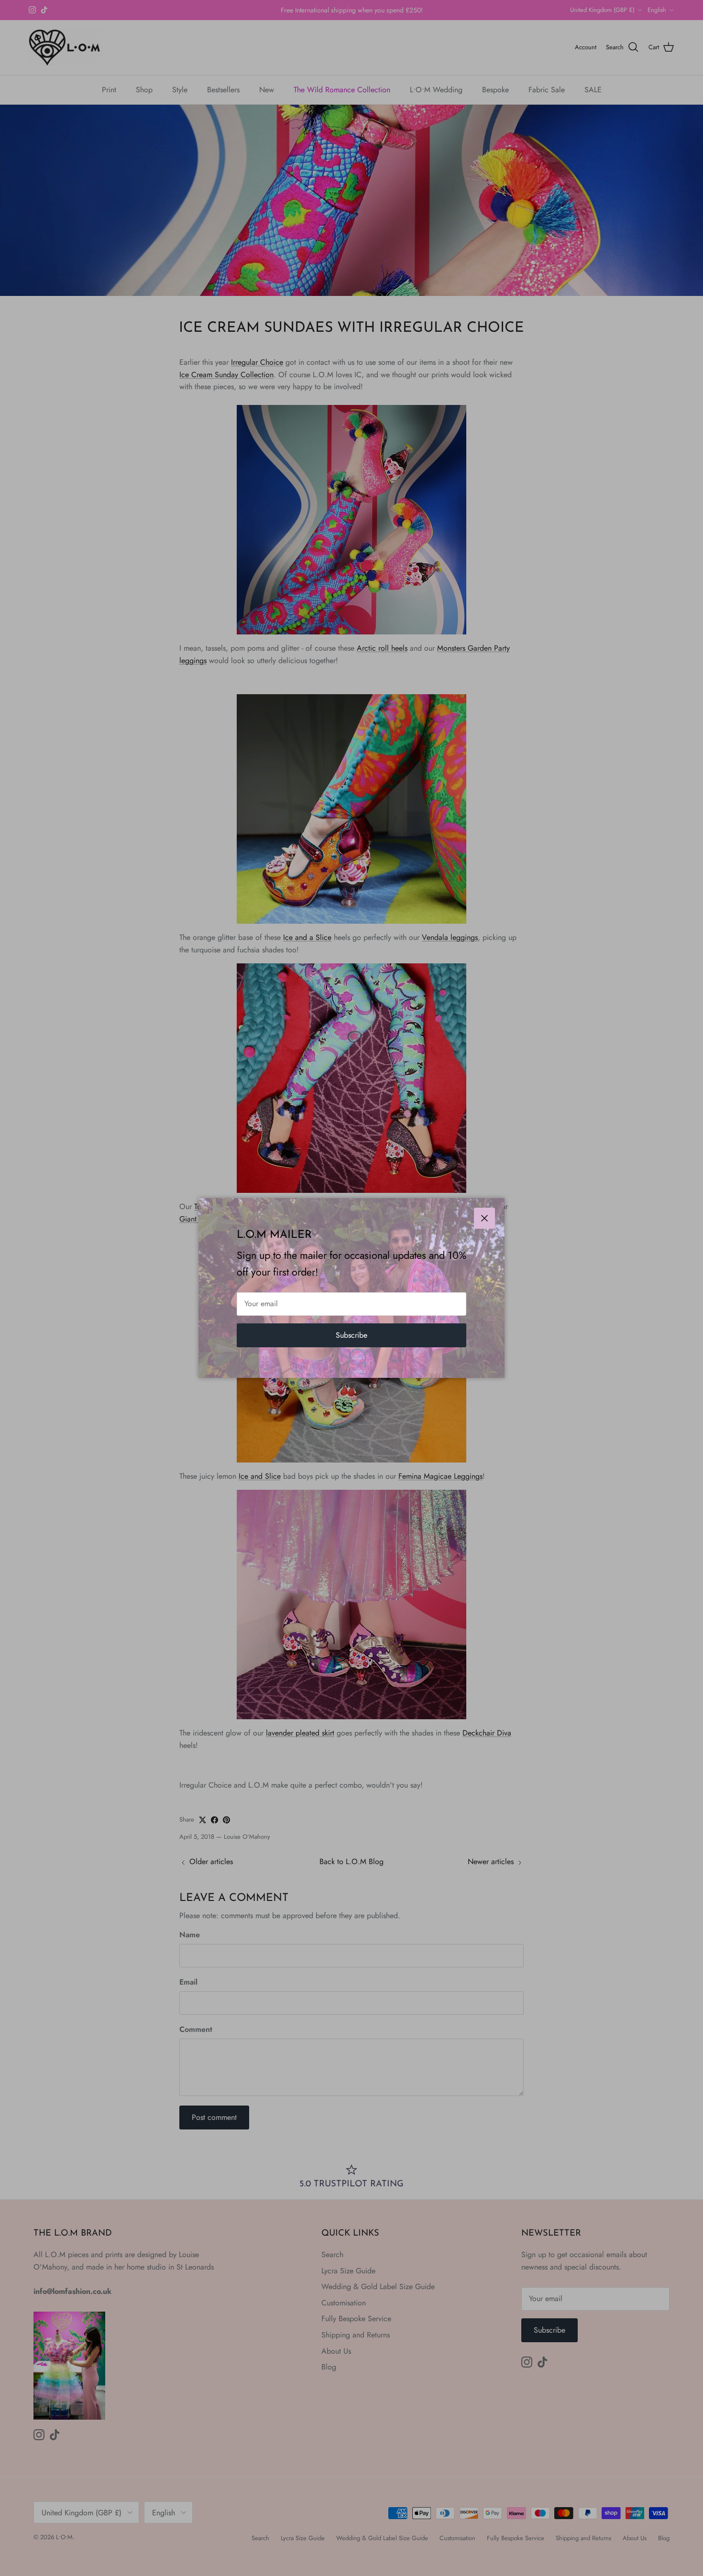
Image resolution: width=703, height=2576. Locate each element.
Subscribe (351, 1335)
